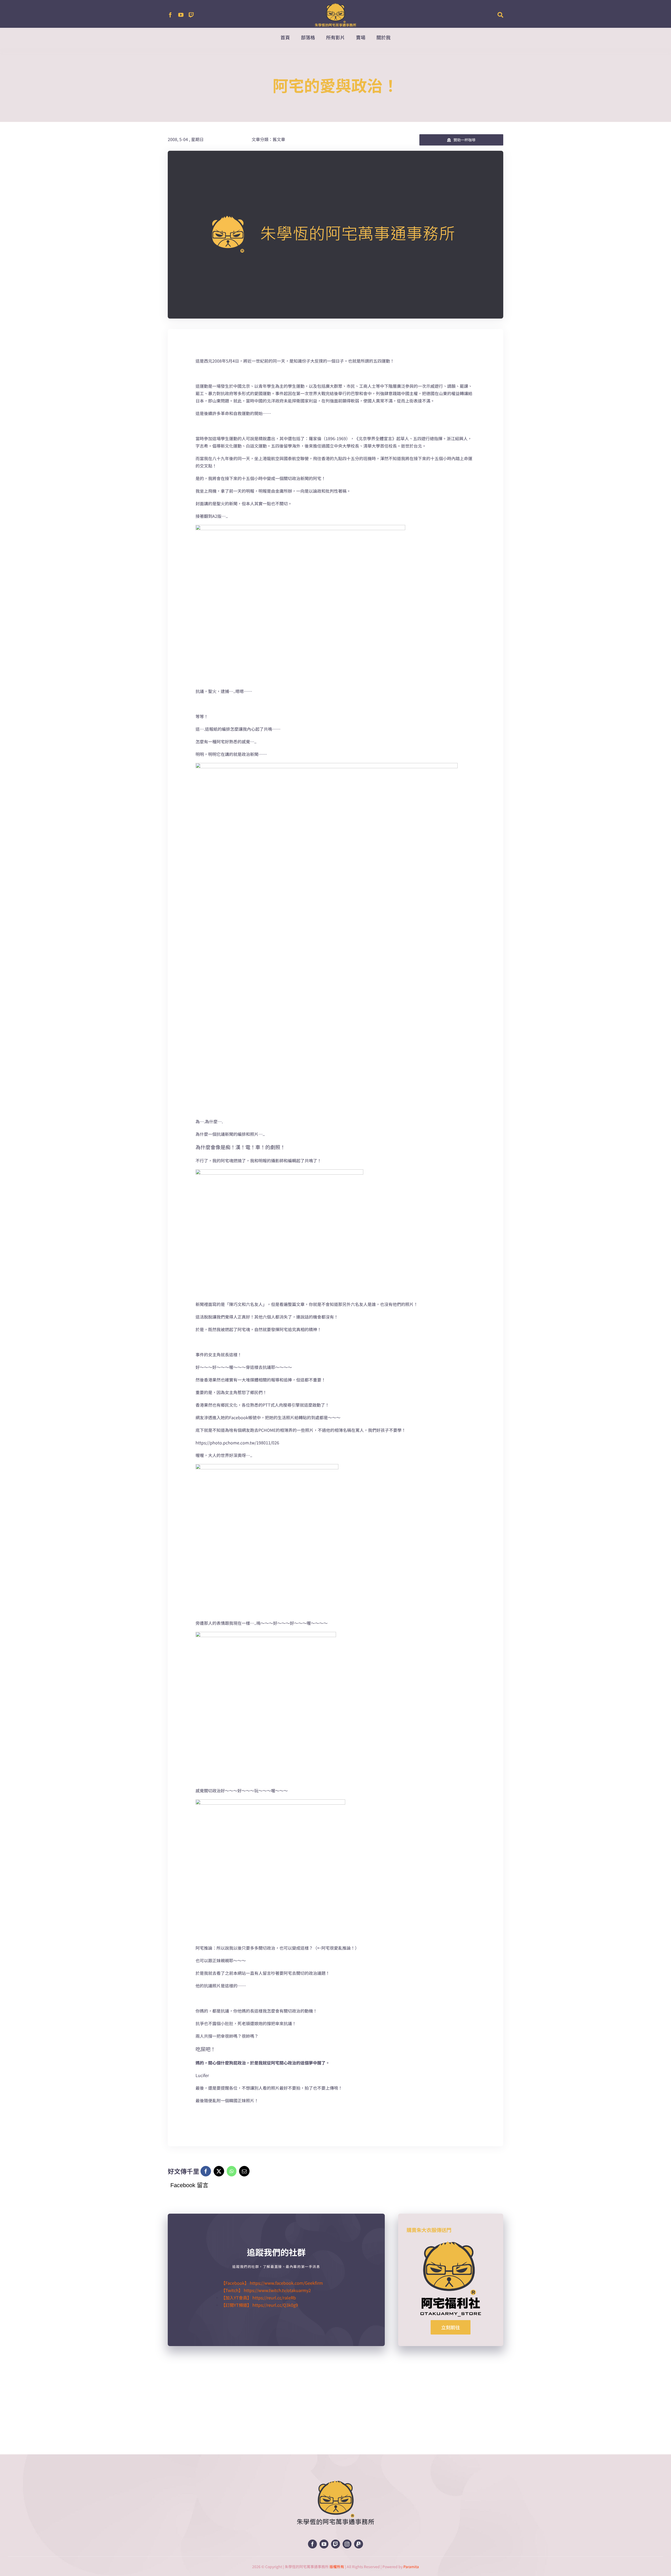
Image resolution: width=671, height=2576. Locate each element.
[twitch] (191, 15)
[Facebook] (206, 2171)
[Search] (500, 15)
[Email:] (244, 2171)
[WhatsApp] (232, 2171)
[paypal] (359, 2544)
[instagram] (347, 2544)
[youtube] (181, 15)
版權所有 (337, 2567)
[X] (219, 2171)
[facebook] (170, 15)
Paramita (411, 2567)
